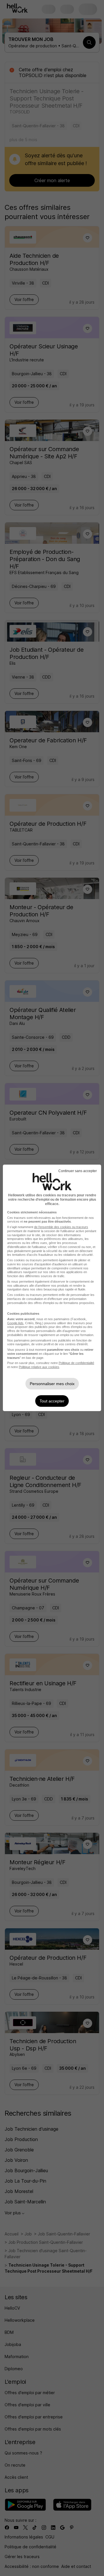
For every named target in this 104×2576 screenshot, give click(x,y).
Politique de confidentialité (76, 1363)
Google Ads (15, 1323)
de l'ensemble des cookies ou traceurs (61, 1227)
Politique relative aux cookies (39, 1367)
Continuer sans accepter (78, 1171)
